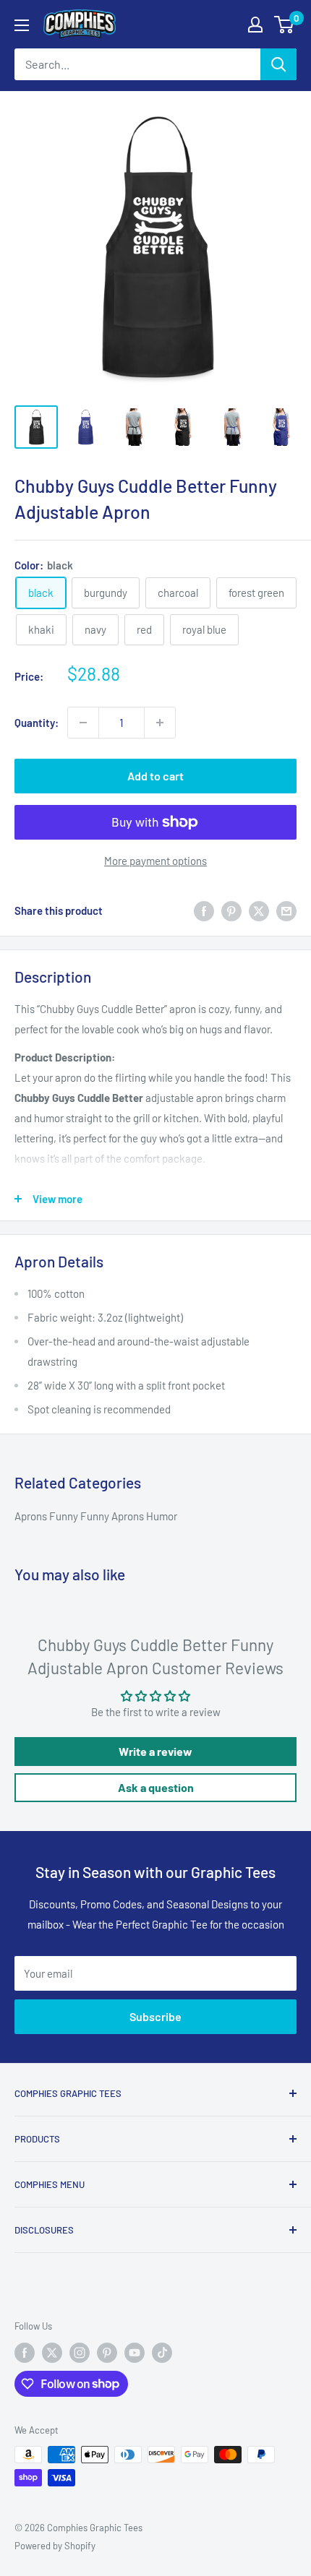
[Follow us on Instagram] (80, 2353)
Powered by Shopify (55, 2546)
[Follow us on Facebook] (25, 2353)
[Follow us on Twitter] (52, 2353)
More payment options (155, 861)
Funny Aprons (113, 1516)
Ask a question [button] (156, 1787)
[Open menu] (22, 25)
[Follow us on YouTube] (135, 2353)
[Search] (278, 64)
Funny (65, 1516)
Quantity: (37, 723)
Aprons (32, 1516)
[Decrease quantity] (83, 723)
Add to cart (155, 776)
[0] (285, 25)
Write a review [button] (155, 1751)
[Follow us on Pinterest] (107, 2353)
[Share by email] (286, 910)
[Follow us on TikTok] (162, 2353)
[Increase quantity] (160, 723)
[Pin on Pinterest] (231, 910)
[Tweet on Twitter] (259, 910)
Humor (162, 1516)
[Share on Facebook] (204, 910)
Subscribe (155, 2016)
